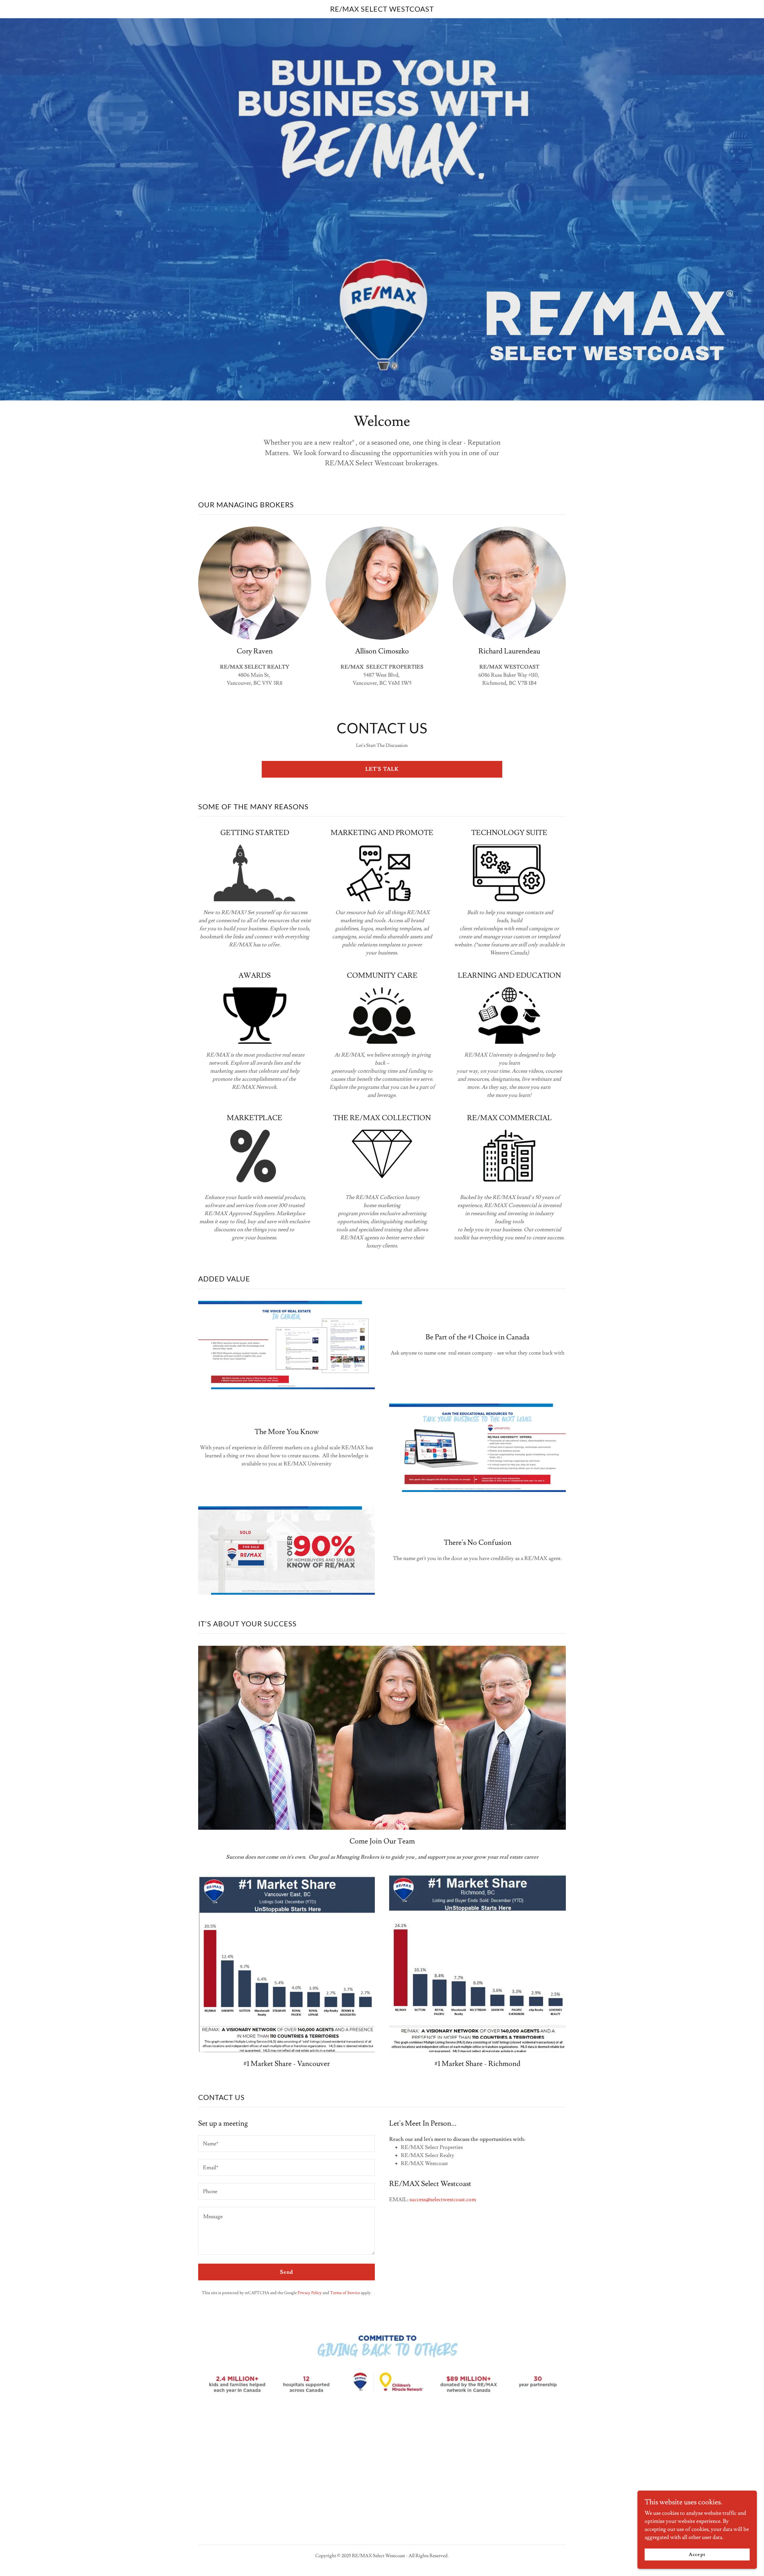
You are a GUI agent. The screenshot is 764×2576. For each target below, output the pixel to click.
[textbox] (286, 2144)
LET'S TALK (382, 769)
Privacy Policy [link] (310, 2293)
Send (287, 2272)
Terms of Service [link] (345, 2293)
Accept (697, 2554)
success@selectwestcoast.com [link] (443, 2200)
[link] (382, 10)
